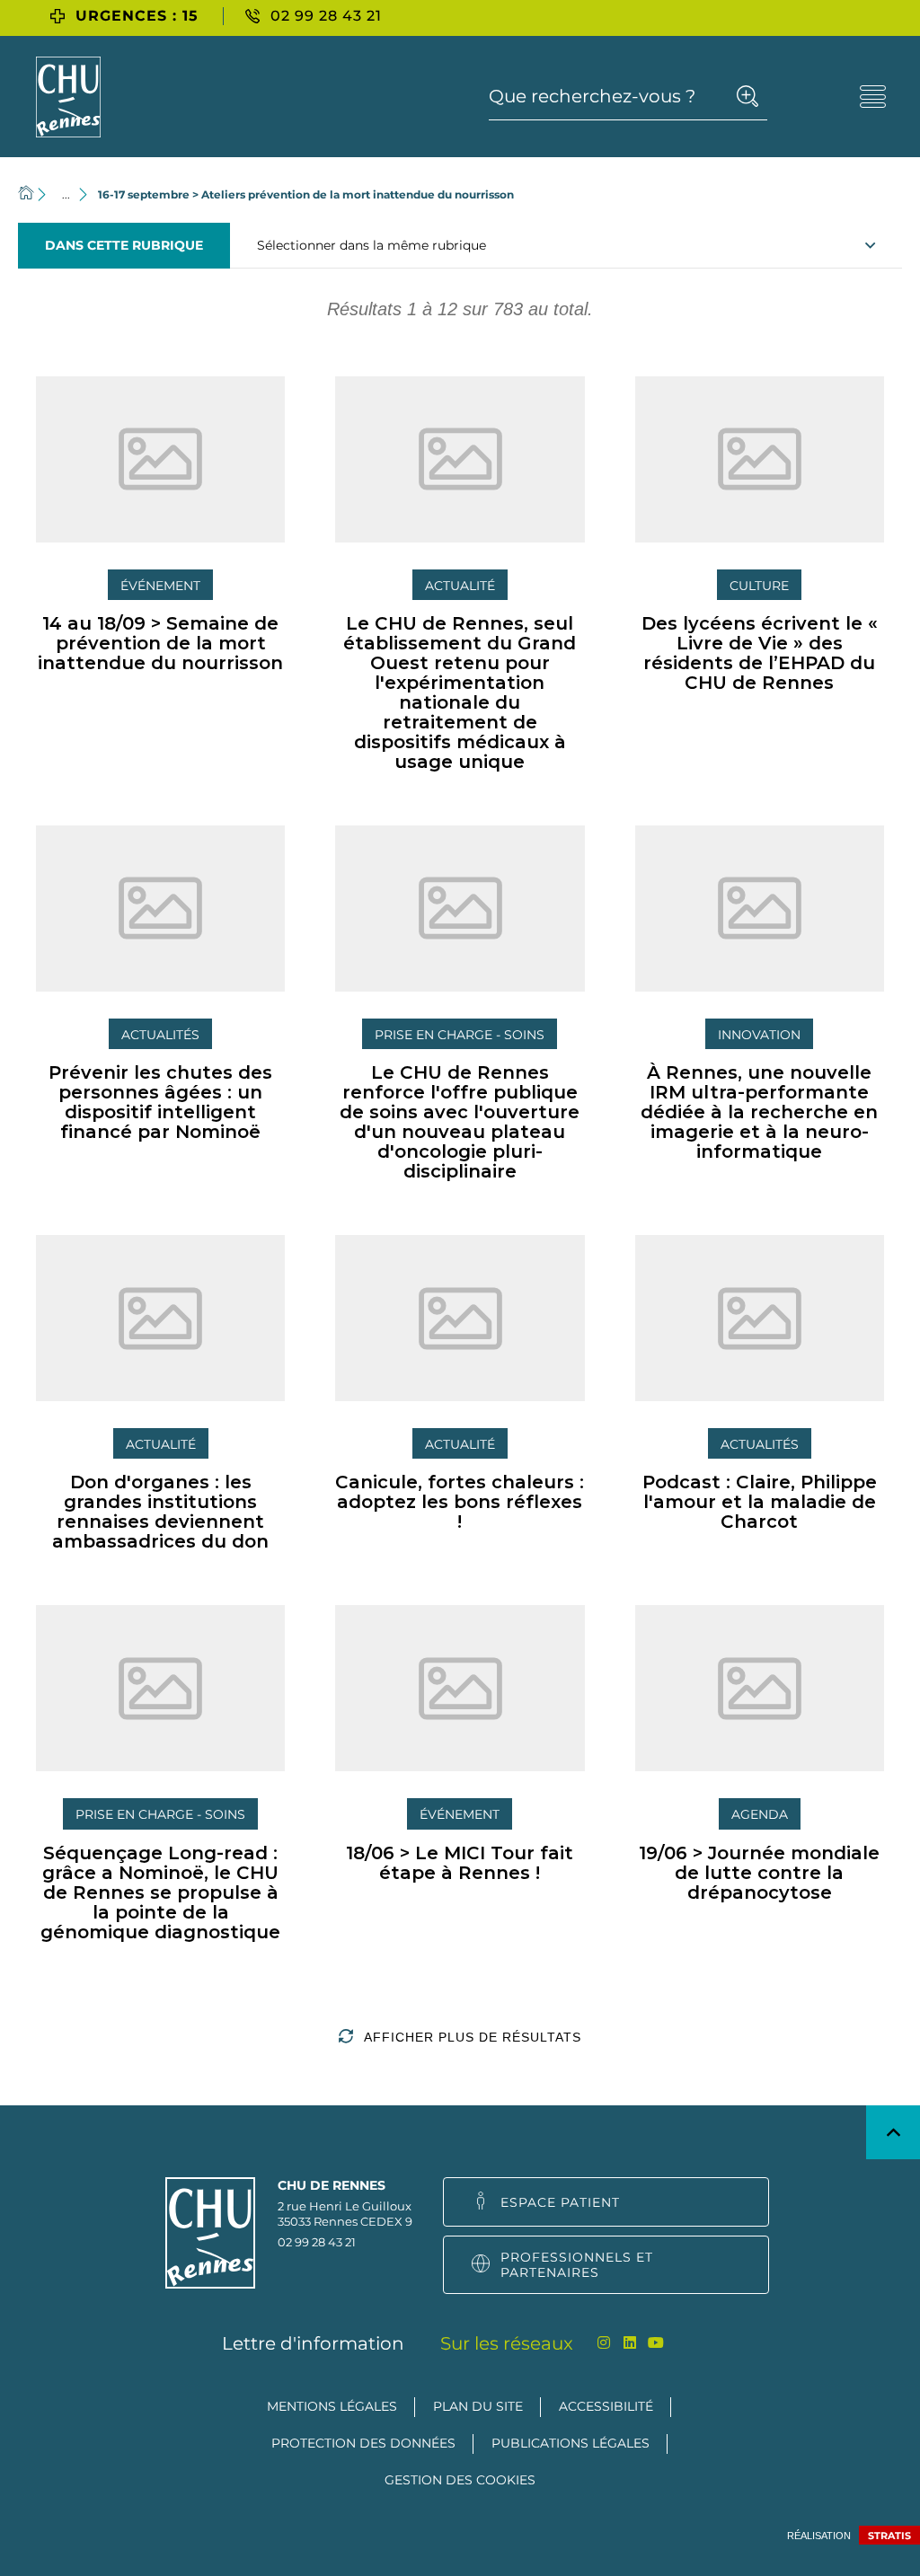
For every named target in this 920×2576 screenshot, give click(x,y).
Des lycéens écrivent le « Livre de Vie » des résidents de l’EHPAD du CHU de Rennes (760, 653)
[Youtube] (656, 2343)
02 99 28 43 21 (317, 2242)
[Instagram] (604, 2343)
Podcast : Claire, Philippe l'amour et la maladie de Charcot (760, 1502)
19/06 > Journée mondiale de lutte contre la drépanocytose (759, 1873)
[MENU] (873, 97)
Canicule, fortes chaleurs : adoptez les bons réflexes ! (460, 1502)
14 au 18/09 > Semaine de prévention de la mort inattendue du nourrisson (160, 643)
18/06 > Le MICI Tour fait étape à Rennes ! (460, 1863)
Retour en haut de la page (893, 2132)
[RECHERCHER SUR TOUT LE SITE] (747, 96)
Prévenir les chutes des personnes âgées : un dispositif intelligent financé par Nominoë (160, 1102)
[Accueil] (26, 194)
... (66, 194)
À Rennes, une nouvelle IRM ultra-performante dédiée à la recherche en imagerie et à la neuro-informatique (759, 1112)
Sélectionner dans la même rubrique (372, 245)
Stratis (889, 2536)
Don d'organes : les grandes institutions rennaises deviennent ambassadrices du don (160, 1512)
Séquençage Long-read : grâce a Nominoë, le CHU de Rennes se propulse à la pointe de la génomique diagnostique (160, 1892)
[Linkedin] (630, 2343)
